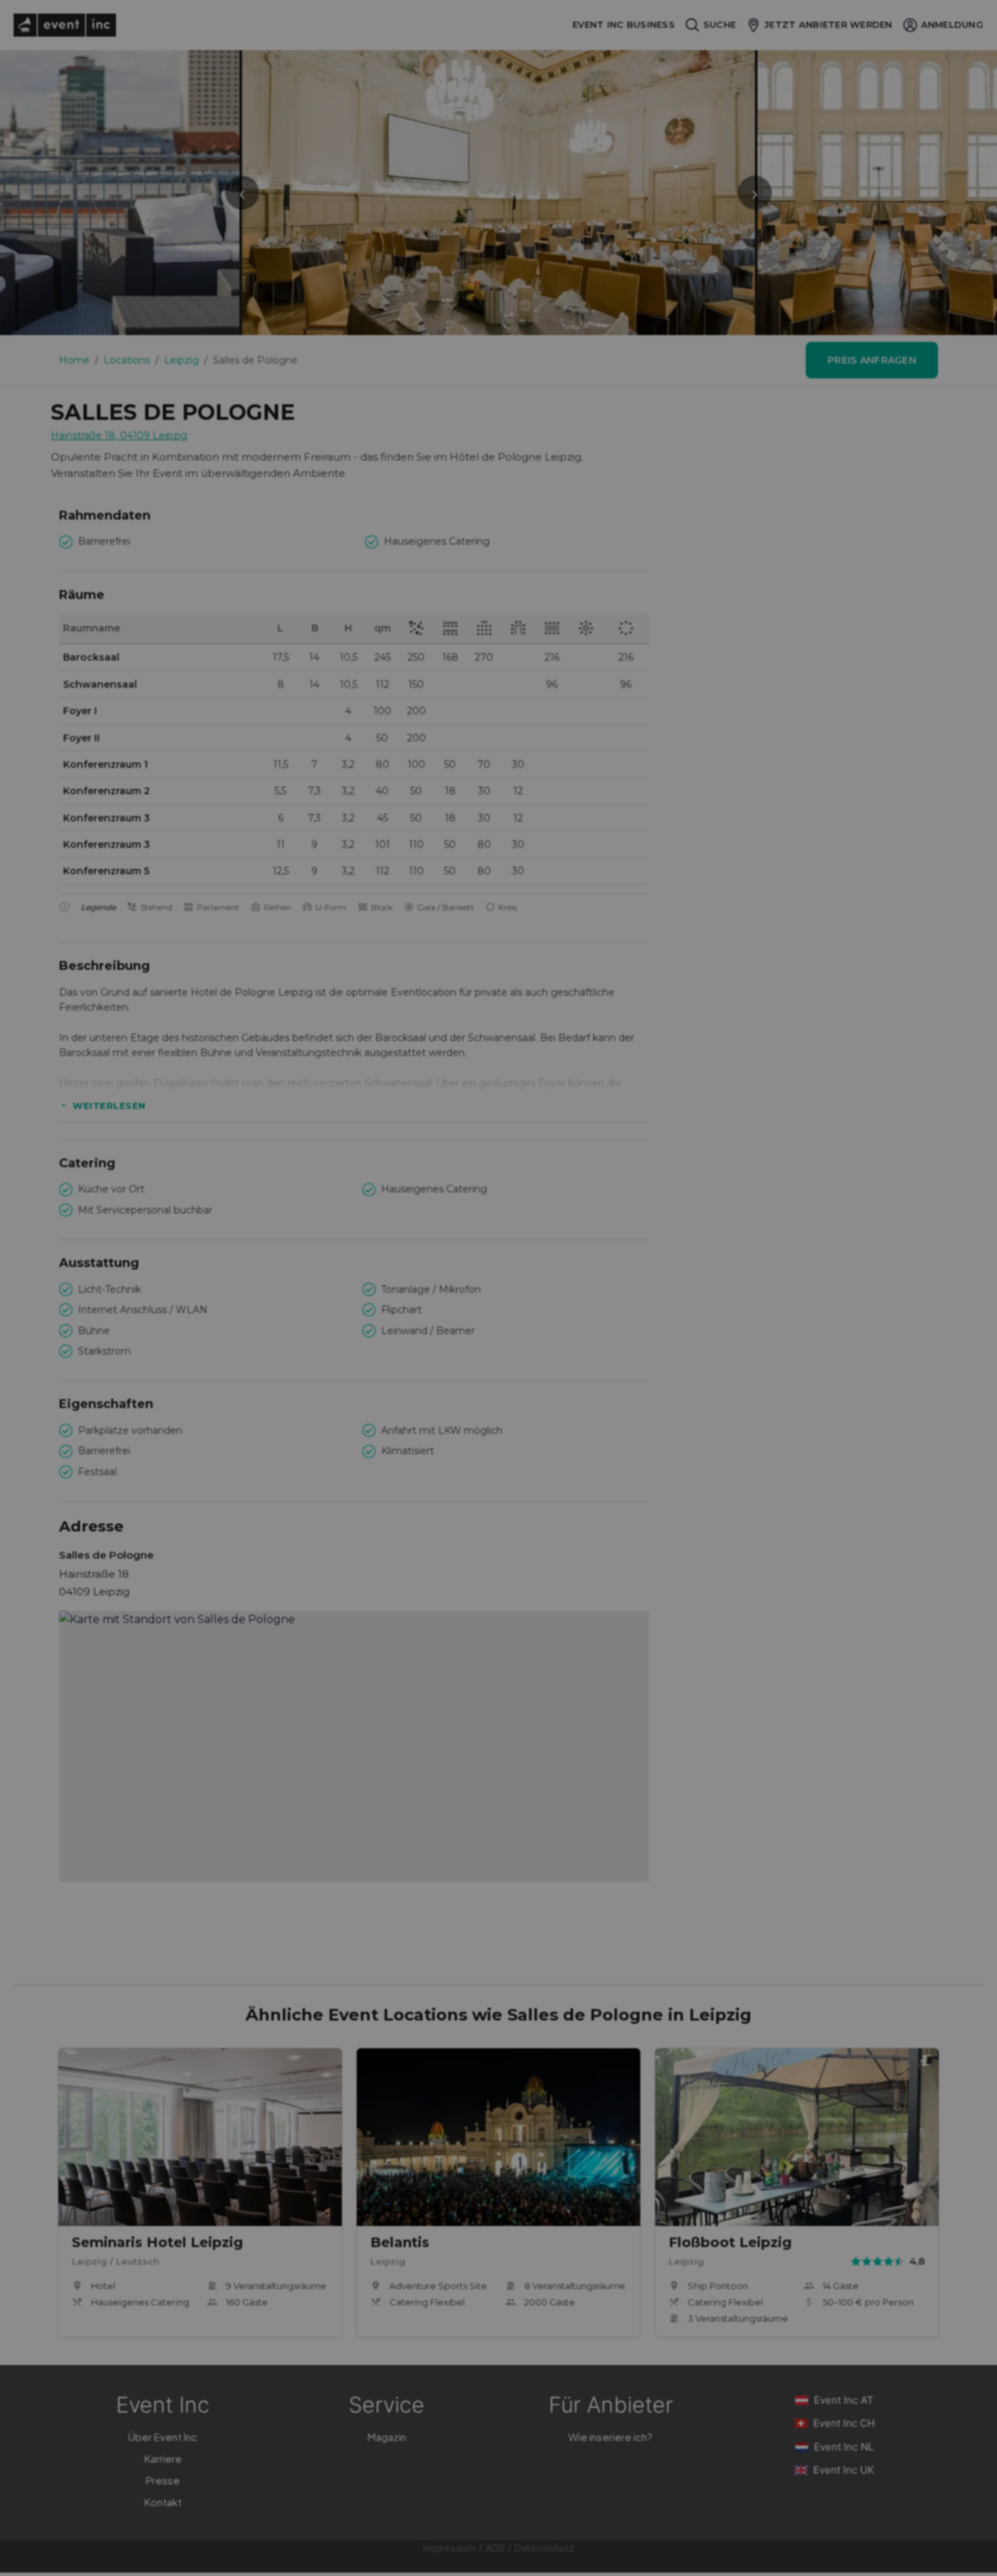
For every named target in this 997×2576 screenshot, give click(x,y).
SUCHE (720, 24)
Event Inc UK (844, 2470)
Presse (163, 2480)
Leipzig (181, 360)
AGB (495, 2548)
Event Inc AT (844, 2400)
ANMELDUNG (952, 24)
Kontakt (163, 2502)
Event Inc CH (844, 2423)
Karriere (163, 2458)
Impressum (449, 2548)
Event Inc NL (844, 2447)
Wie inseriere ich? (610, 2437)
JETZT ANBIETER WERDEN (828, 24)
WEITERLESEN (109, 1106)
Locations (127, 360)
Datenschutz (544, 2548)
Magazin (387, 2437)
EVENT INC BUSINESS (624, 25)
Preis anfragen (872, 360)
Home (74, 360)
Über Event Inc (163, 2437)
